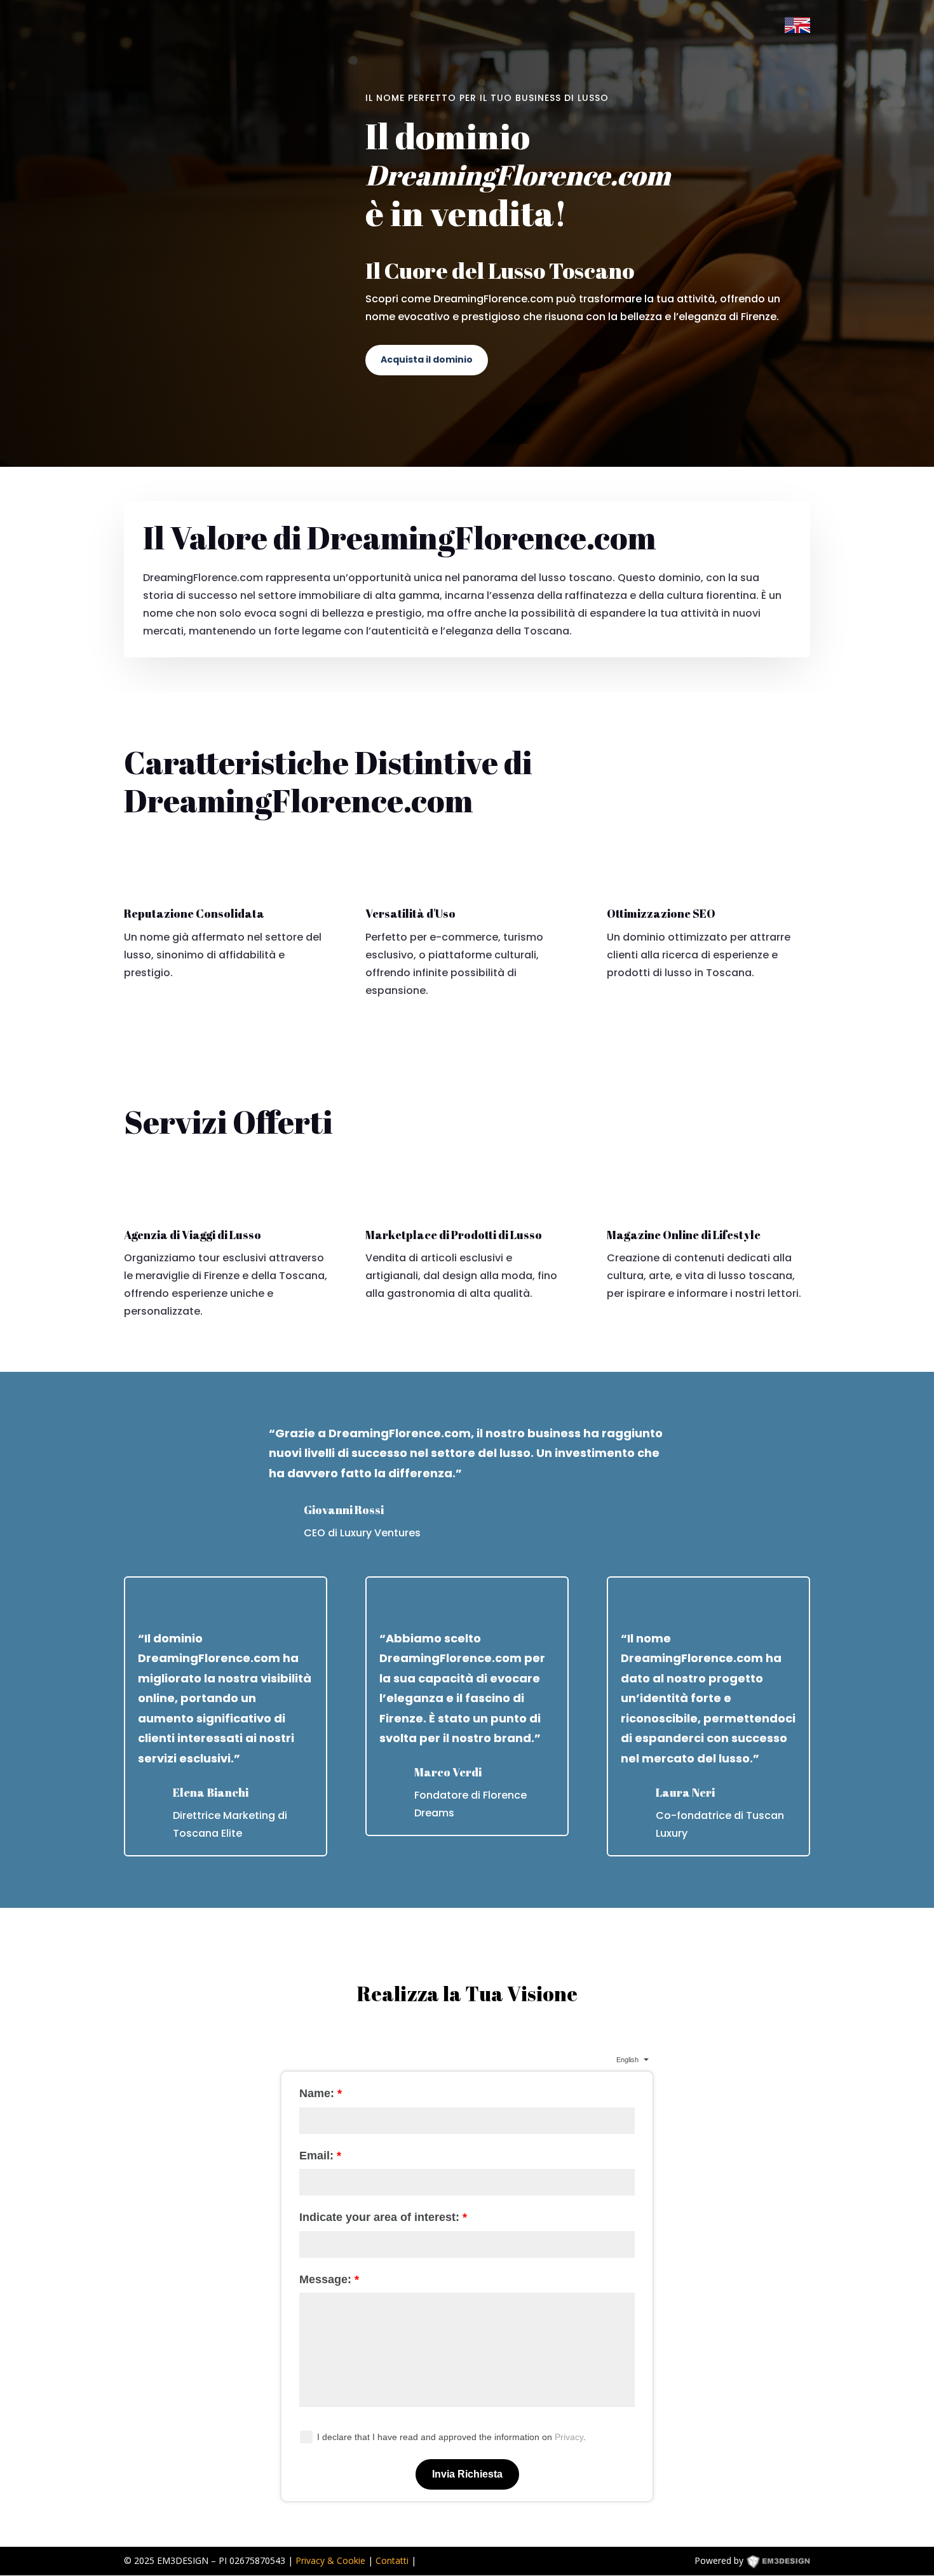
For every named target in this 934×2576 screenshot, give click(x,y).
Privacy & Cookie (330, 2560)
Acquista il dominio (427, 359)
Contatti (392, 2560)
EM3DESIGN (787, 2563)
